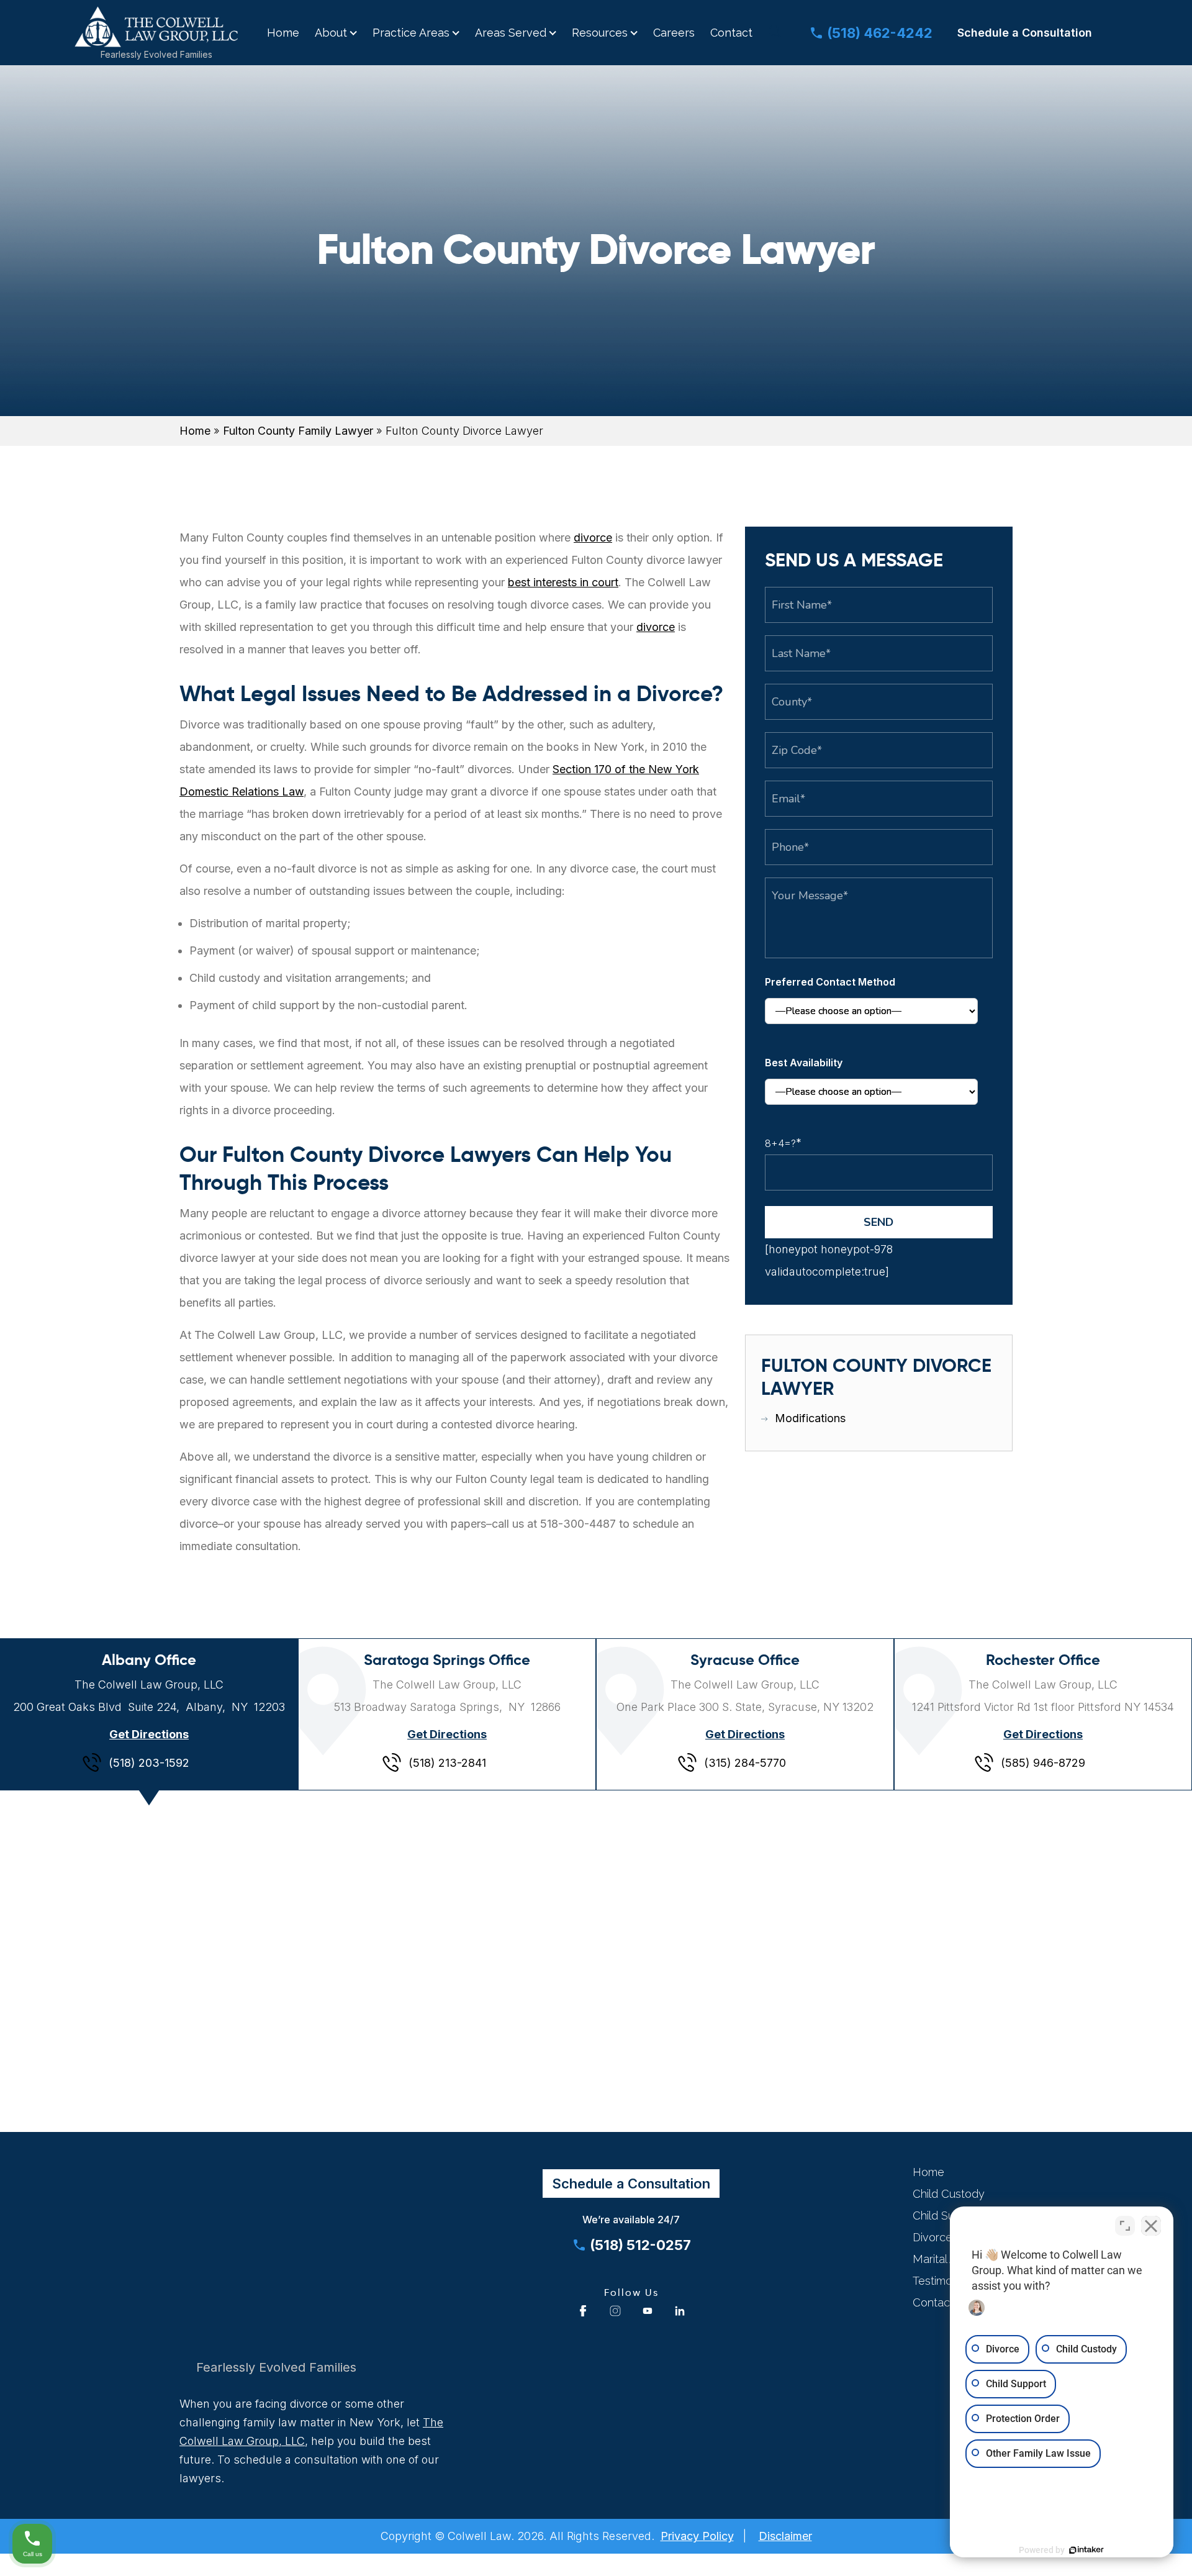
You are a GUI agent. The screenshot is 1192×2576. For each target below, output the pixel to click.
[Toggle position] (1125, 2226)
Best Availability (804, 1063)
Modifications (810, 1418)
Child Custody (949, 2194)
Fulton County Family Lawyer (298, 431)
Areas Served (511, 33)
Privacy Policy (697, 2536)
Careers (674, 33)
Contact (731, 33)
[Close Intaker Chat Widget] (1151, 2226)
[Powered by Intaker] (1086, 2550)
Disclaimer (785, 2536)
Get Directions (149, 1734)
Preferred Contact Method (830, 982)
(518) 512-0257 (640, 2245)
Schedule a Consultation (1025, 33)
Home (283, 33)
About (331, 33)
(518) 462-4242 (880, 33)
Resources (600, 33)
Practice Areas (411, 33)
